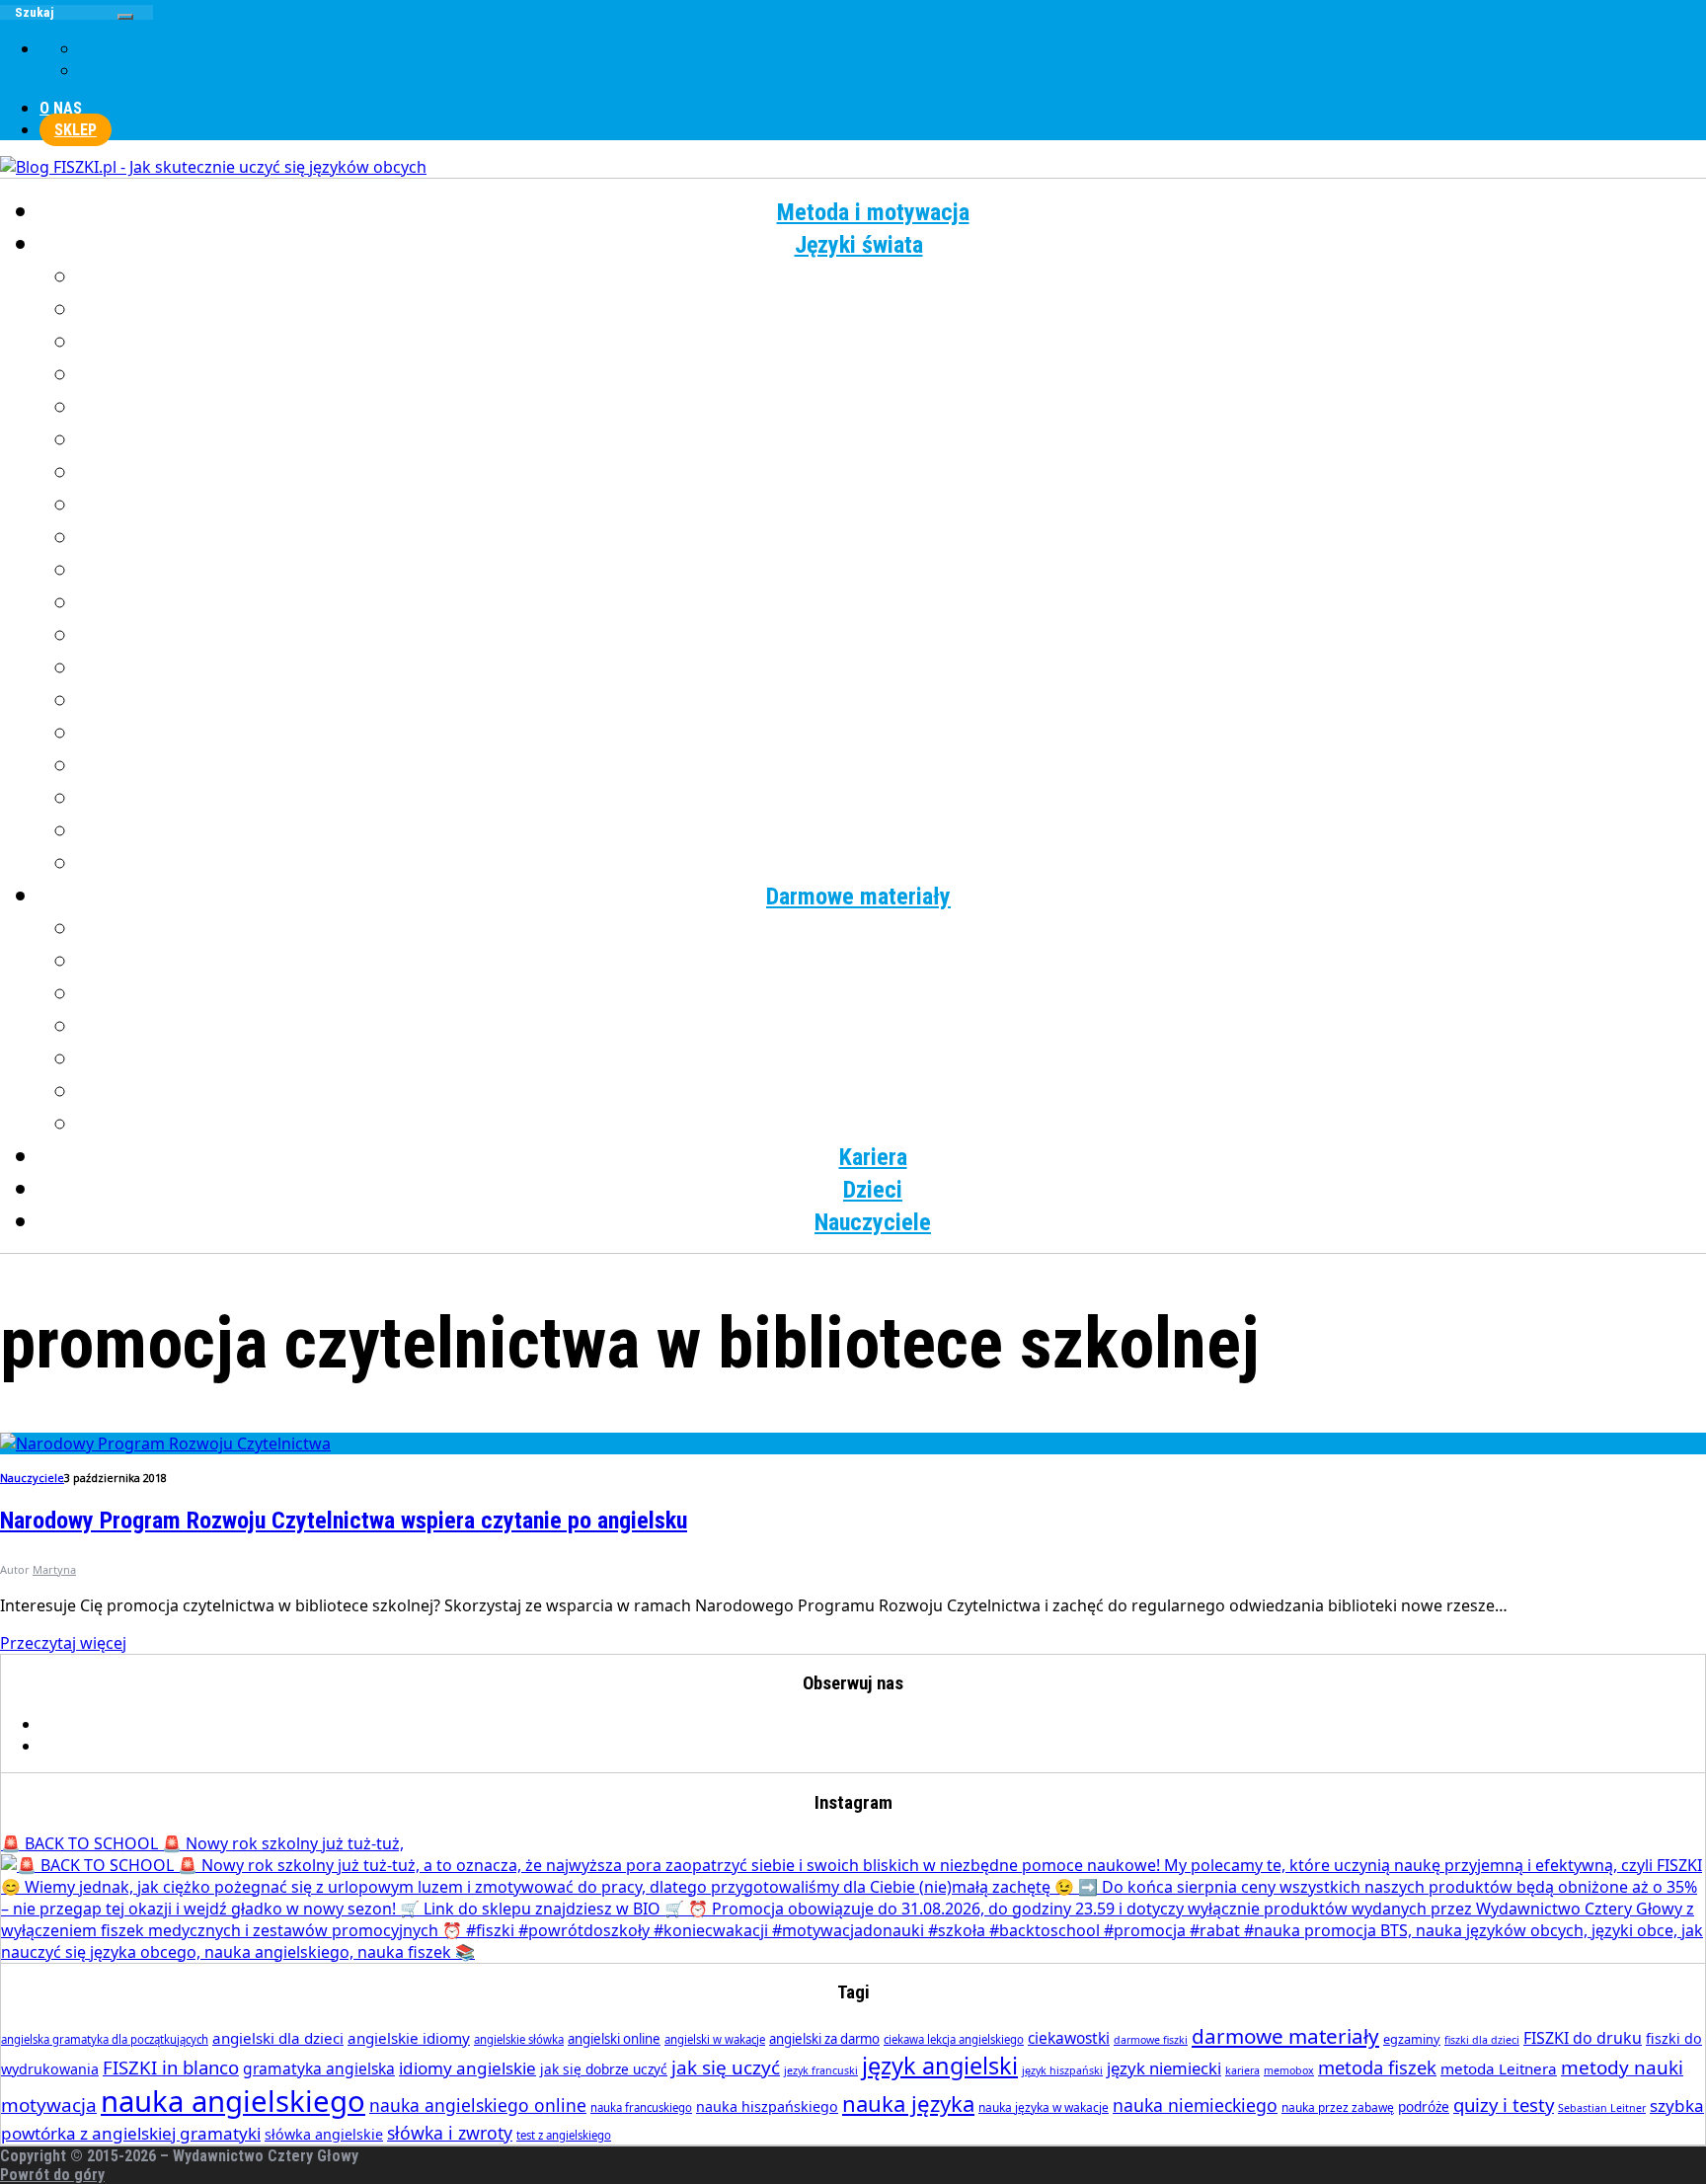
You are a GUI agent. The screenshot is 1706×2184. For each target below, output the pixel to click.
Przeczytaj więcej (63, 1643)
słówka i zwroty (450, 2133)
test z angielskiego (564, 2135)
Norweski (893, 603)
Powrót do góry (52, 2175)
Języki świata (859, 245)
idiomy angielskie (467, 2068)
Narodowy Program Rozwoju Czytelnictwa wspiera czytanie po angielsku (344, 1521)
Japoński (893, 440)
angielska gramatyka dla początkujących (105, 2039)
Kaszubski (893, 473)
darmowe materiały (1285, 2036)
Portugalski (892, 668)
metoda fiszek (1377, 2067)
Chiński (893, 310)
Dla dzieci (893, 1125)
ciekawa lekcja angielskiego (954, 2039)
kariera (1242, 2070)
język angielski (940, 2066)
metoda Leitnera (1499, 2068)
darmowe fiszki (1151, 2040)
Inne (893, 864)
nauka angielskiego (233, 2101)
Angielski (893, 277)
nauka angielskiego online (478, 2105)
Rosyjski (893, 701)
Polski (893, 636)
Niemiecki (893, 571)
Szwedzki (893, 734)
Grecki (893, 375)
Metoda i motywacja (873, 212)
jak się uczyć (726, 2067)
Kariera (873, 1157)
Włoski (893, 831)
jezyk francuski (821, 2070)
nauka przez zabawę (1338, 2107)
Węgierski (893, 799)
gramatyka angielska (319, 2068)
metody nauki (1622, 2067)
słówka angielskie (324, 2134)
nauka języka (908, 2103)
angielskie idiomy (409, 2038)
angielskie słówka (519, 2039)
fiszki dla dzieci (1482, 2040)
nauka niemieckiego (1195, 2105)
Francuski (892, 343)
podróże (1424, 2106)
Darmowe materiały (858, 897)
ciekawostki (1069, 2038)
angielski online (614, 2039)
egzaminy (1412, 2039)
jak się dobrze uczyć (604, 2069)
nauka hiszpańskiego (767, 2106)
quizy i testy (1504, 2105)
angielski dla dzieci (278, 2038)
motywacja (49, 2105)
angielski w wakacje (715, 2039)
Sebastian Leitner (1602, 2108)
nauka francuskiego (641, 2107)
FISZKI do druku (1583, 2038)
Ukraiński (892, 766)
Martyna (54, 1569)
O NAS (61, 108)
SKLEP (76, 130)
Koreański (892, 506)
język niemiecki (1164, 2068)
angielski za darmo (824, 2039)
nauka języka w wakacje (1044, 2107)
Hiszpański (893, 408)
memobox (1289, 2070)
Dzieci (873, 1190)
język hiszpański (1062, 2070)
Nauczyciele (873, 1222)
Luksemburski (893, 538)
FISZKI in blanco (171, 2067)
